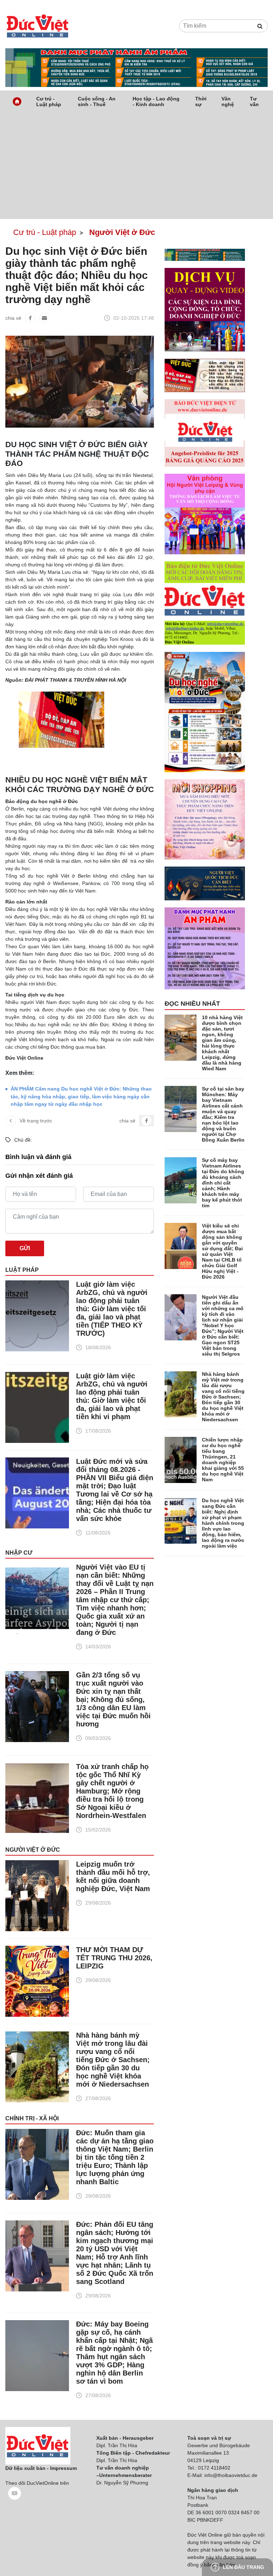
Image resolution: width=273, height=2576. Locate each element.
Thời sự (201, 101)
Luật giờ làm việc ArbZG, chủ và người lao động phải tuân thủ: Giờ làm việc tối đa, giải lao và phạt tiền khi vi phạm (112, 1396)
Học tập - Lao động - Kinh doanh (156, 101)
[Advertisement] (136, 166)
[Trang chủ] (17, 101)
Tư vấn (254, 101)
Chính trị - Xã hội (32, 2118)
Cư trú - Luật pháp (49, 101)
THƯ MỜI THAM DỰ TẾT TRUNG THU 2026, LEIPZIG (114, 1958)
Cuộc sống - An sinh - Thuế (97, 101)
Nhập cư (19, 1553)
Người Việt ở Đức (33, 1850)
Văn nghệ (228, 101)
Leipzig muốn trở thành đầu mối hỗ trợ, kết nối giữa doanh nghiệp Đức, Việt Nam (113, 1876)
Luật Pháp (22, 1270)
